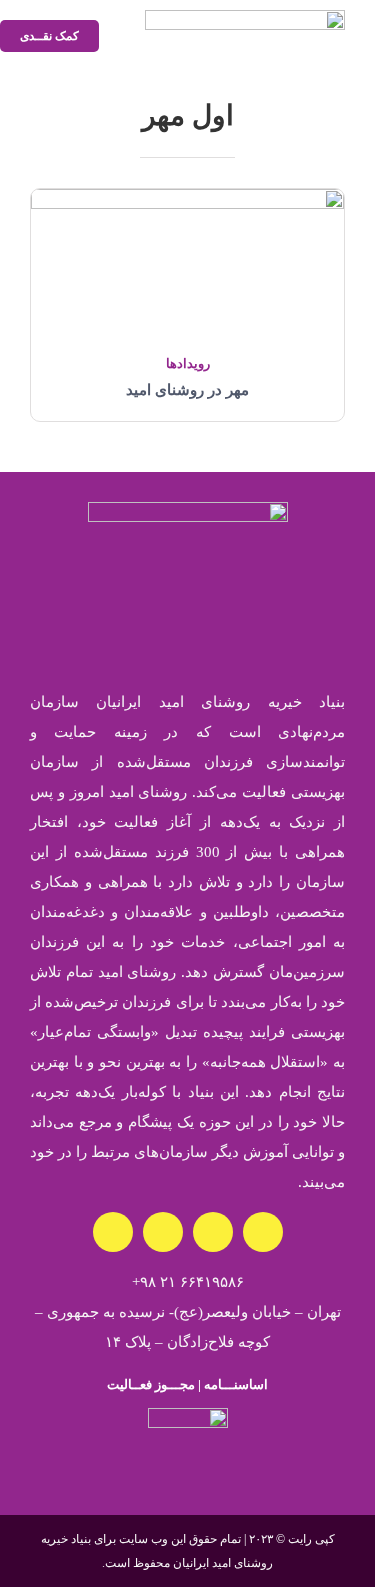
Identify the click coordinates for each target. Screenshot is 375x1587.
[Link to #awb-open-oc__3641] (116, 37)
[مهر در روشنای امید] (187, 204)
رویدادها (188, 363)
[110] (188, 1415)
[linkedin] (163, 1232)
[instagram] (263, 1232)
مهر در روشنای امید (187, 390)
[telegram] (113, 1232)
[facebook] (213, 1232)
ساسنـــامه (234, 1384)
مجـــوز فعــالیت (151, 1384)
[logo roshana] (245, 17)
